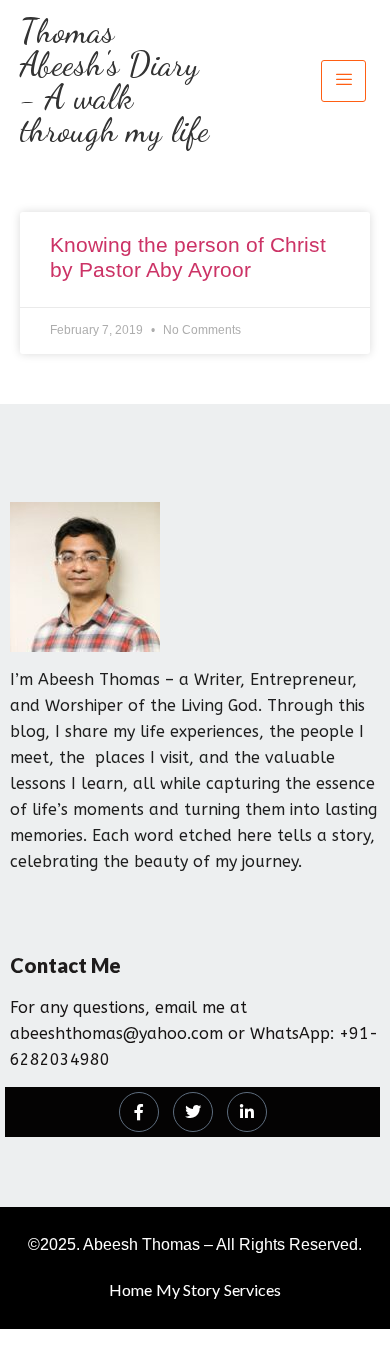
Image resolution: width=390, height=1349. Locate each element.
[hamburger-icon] (343, 81)
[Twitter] (193, 1112)
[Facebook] (139, 1112)
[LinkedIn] (247, 1112)
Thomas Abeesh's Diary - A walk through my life (114, 81)
